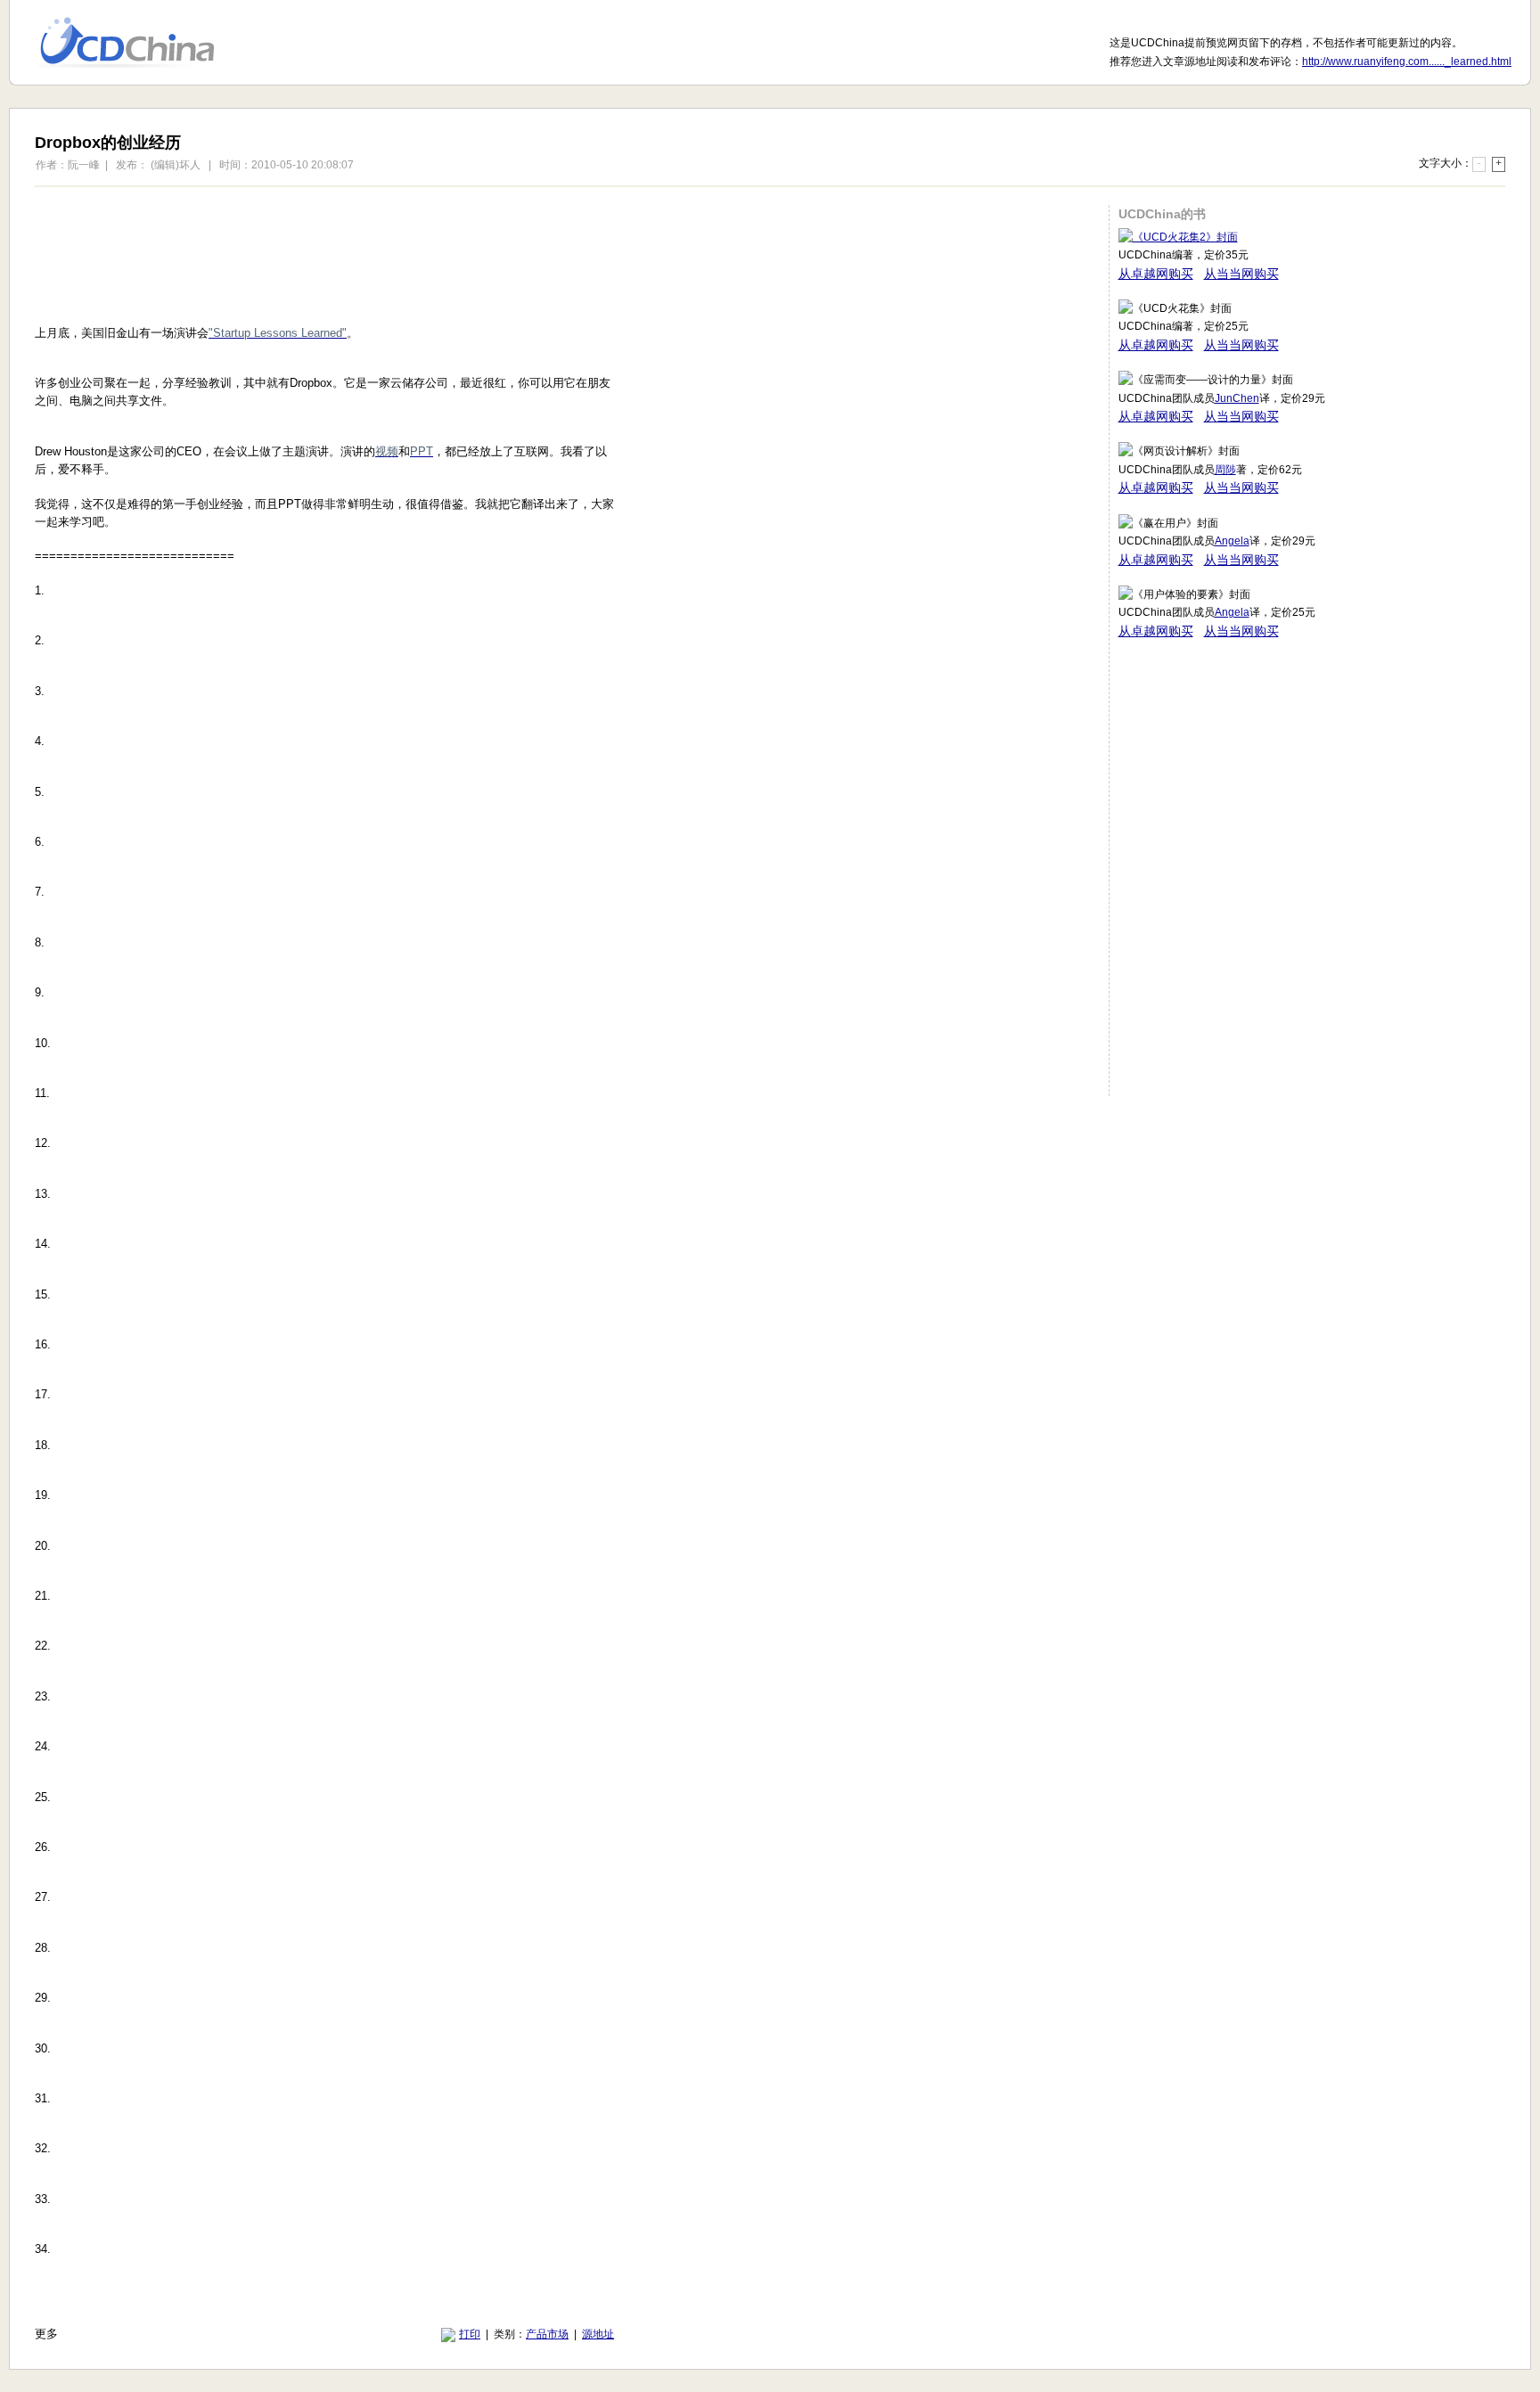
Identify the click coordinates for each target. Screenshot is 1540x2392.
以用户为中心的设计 (139, 43)
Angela (1232, 541)
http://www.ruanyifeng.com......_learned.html (1407, 61)
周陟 (1225, 470)
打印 (470, 2334)
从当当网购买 (1241, 274)
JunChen (1237, 398)
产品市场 (547, 2334)
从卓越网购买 (1156, 274)
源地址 (598, 2334)
